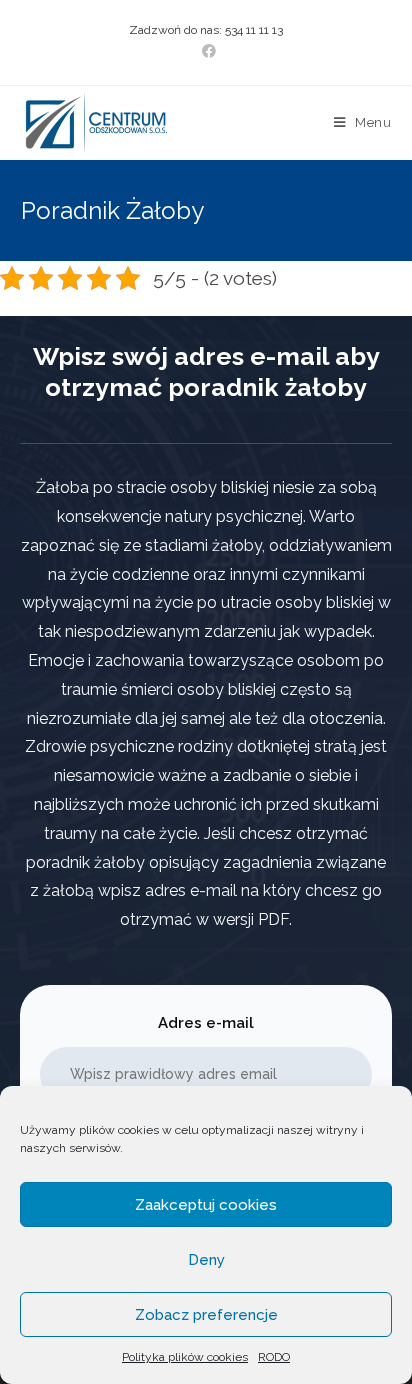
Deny (206, 1260)
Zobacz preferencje (206, 1315)
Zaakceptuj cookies (206, 1205)
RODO (274, 1357)
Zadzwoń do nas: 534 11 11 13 (206, 30)
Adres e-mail (206, 1023)
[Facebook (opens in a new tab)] (206, 51)
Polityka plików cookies (185, 1357)
